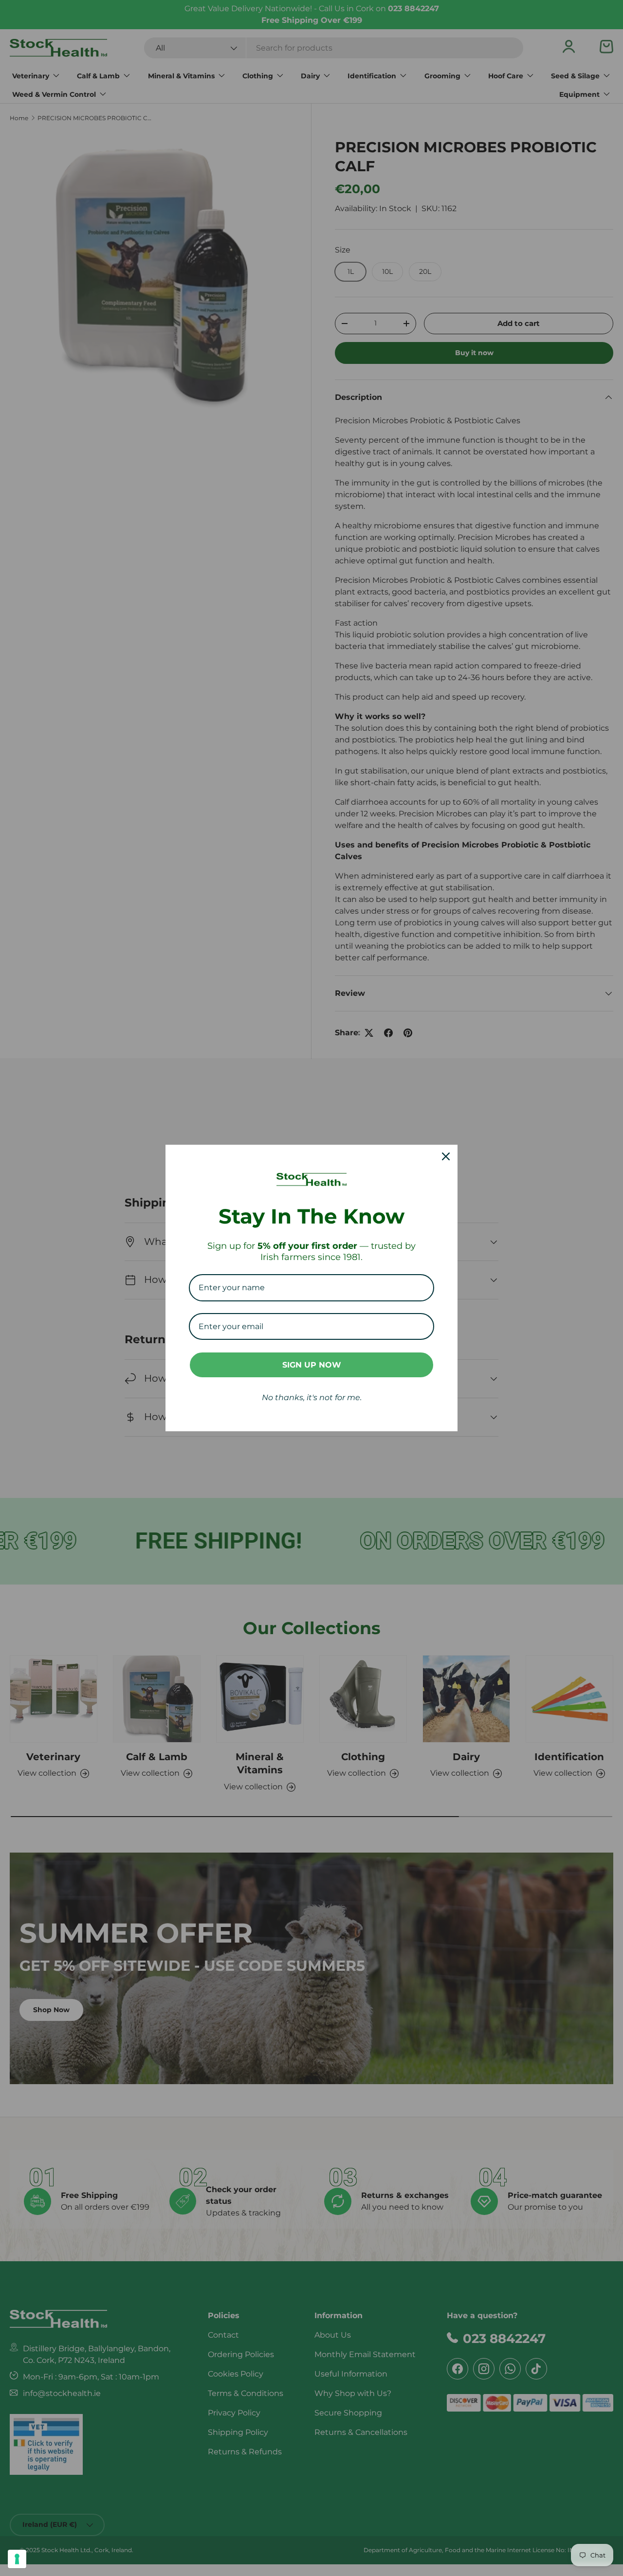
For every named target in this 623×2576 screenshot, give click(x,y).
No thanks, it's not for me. (312, 1397)
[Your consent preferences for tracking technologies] (17, 2559)
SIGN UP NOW (312, 1365)
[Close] (446, 1156)
